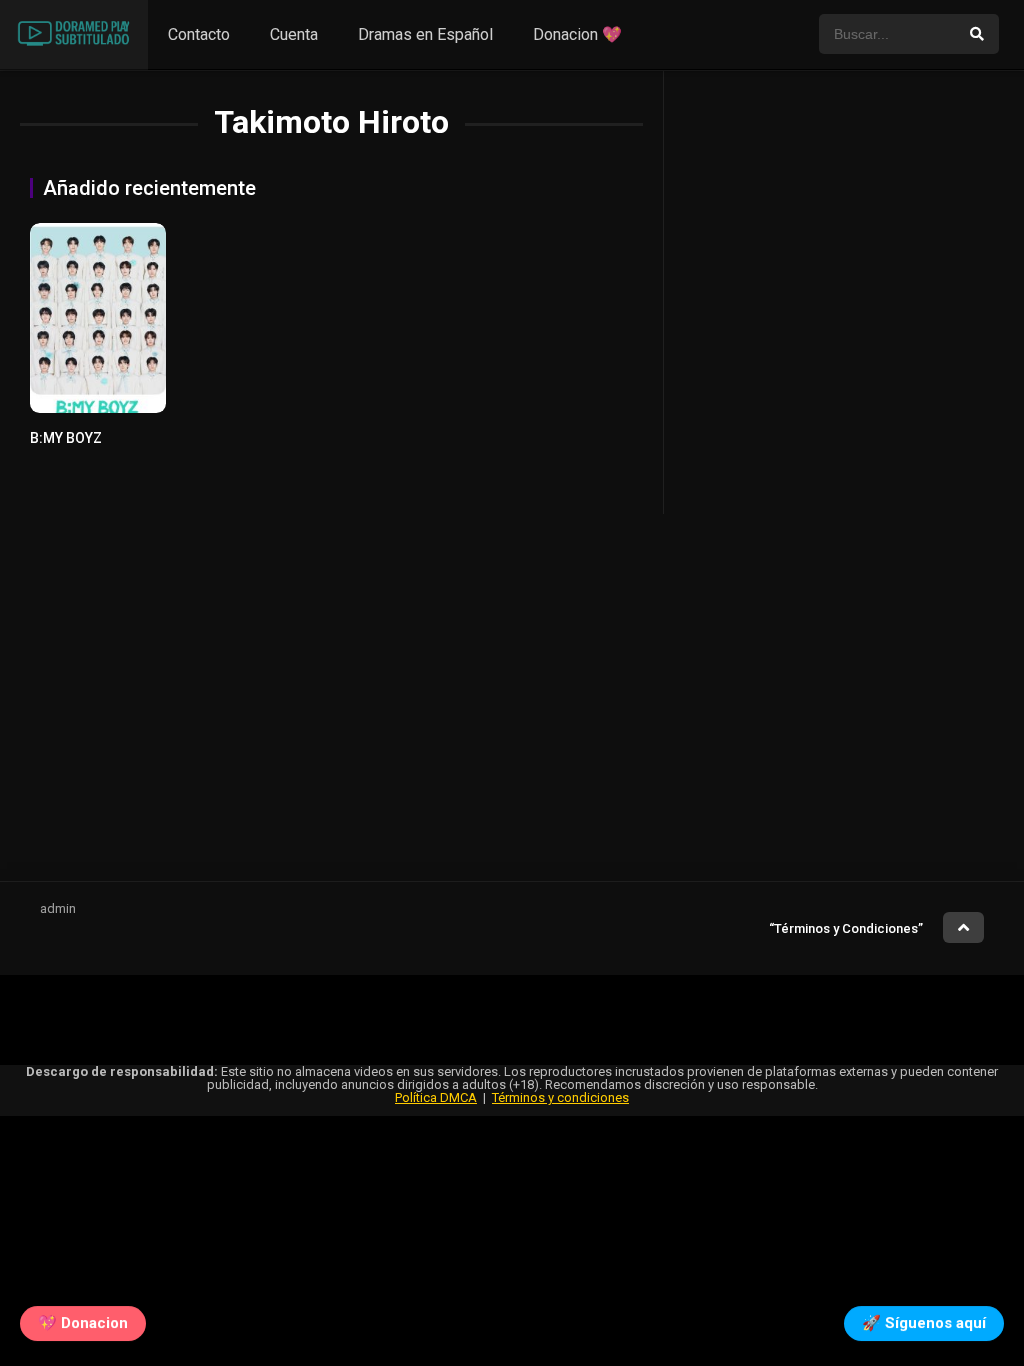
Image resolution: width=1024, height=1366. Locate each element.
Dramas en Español (425, 34)
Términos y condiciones (560, 1097)
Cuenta (294, 34)
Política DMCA (436, 1097)
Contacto (199, 34)
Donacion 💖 (577, 34)
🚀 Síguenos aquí (924, 1324)
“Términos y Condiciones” (846, 928)
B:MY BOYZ (66, 438)
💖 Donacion (83, 1324)
